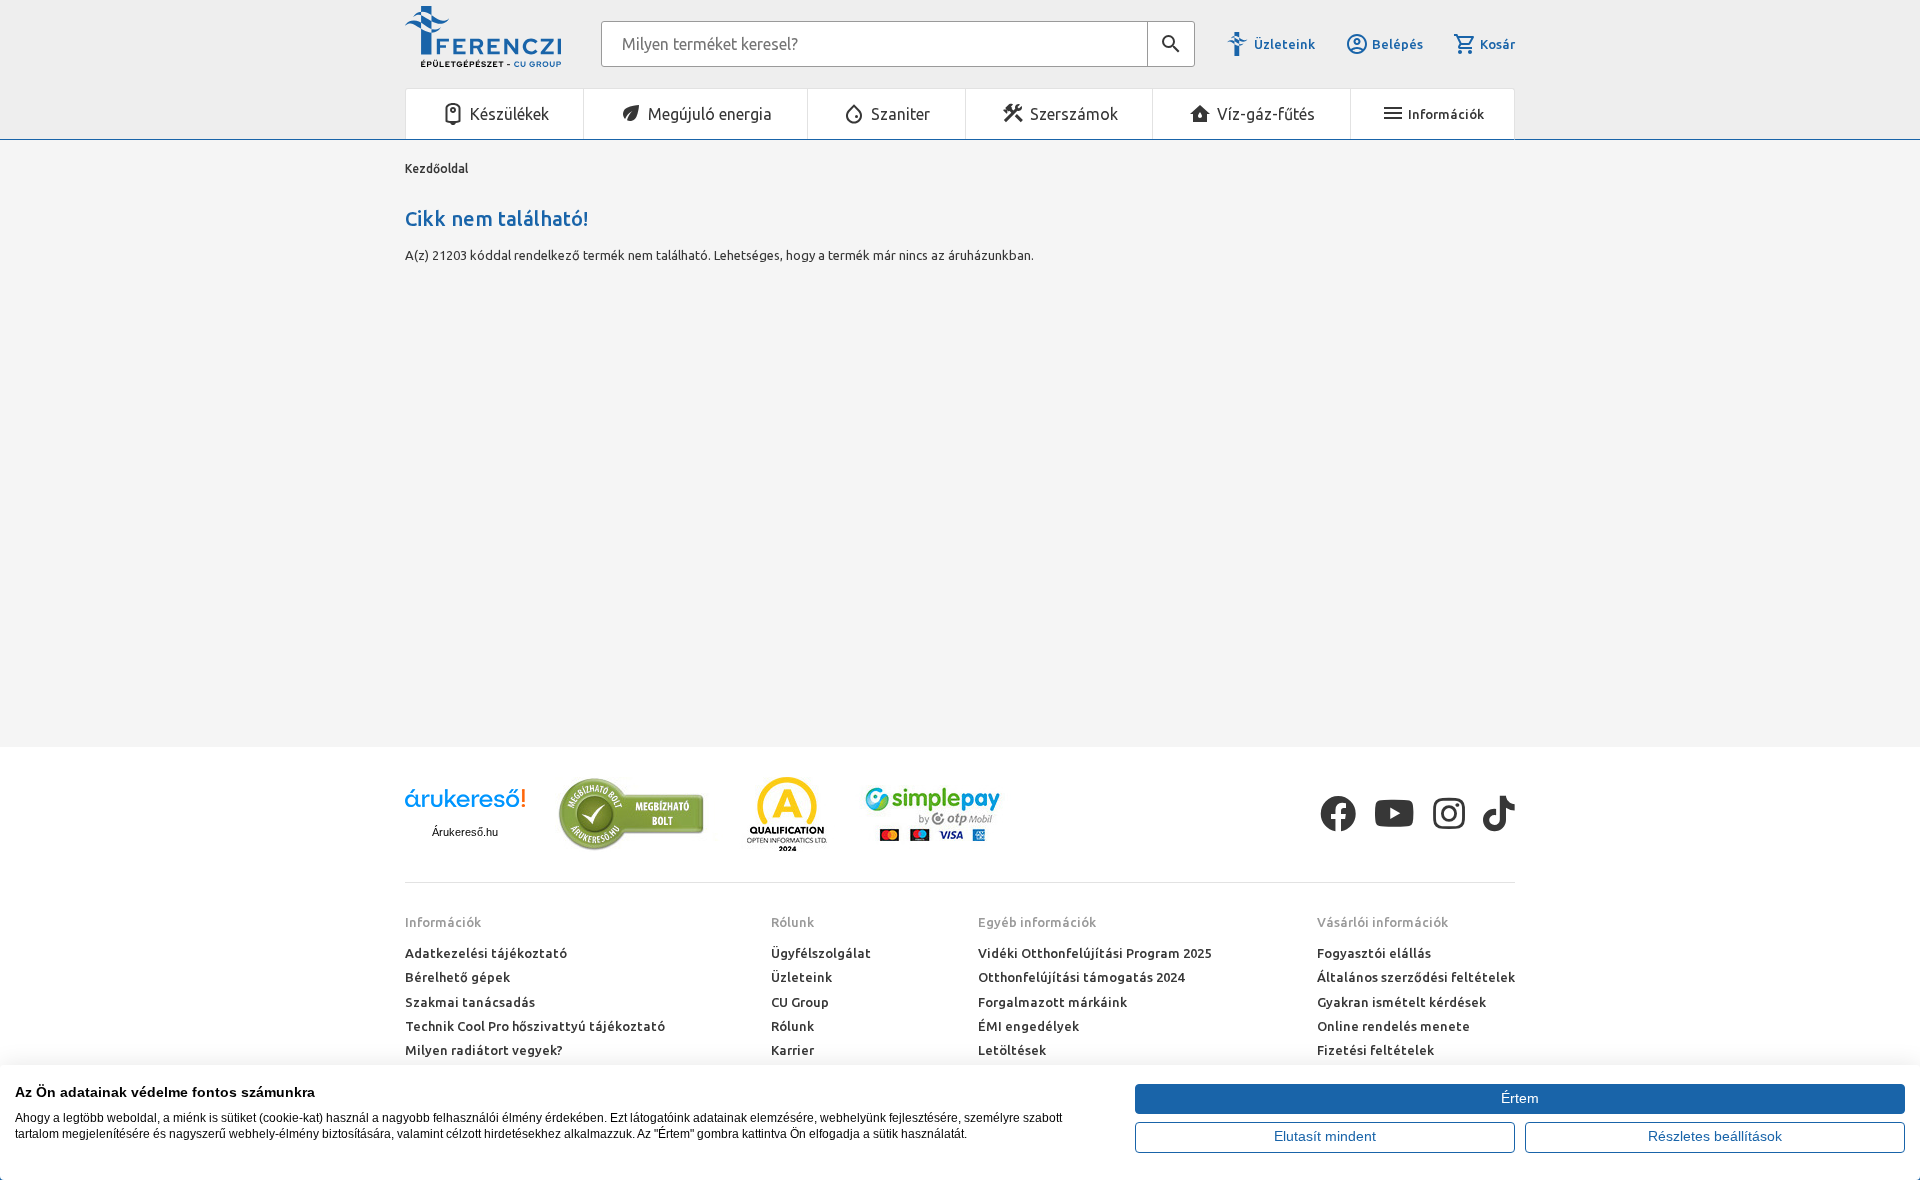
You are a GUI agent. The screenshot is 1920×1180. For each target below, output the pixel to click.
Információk (443, 922)
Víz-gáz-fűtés (1266, 114)
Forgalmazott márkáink (1052, 1002)
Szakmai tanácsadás (470, 1002)
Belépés (1397, 44)
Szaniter (900, 114)
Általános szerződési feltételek (1416, 977)
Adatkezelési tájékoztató (486, 953)
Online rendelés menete (1393, 1026)
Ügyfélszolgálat (821, 953)
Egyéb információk (1037, 922)
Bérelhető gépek (457, 977)
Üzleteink (1284, 44)
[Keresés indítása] (1171, 44)
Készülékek (509, 114)
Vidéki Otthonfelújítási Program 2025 (1094, 953)
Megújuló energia (710, 114)
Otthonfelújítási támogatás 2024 (1081, 977)
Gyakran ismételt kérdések (1401, 1002)
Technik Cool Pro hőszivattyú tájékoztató (535, 1026)
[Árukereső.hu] (465, 805)
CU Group (800, 1002)
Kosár (1497, 44)
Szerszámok (1074, 114)
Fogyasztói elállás (1374, 953)
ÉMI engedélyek (1028, 1026)
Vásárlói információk (1382, 922)
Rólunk (792, 922)
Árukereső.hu (465, 832)
